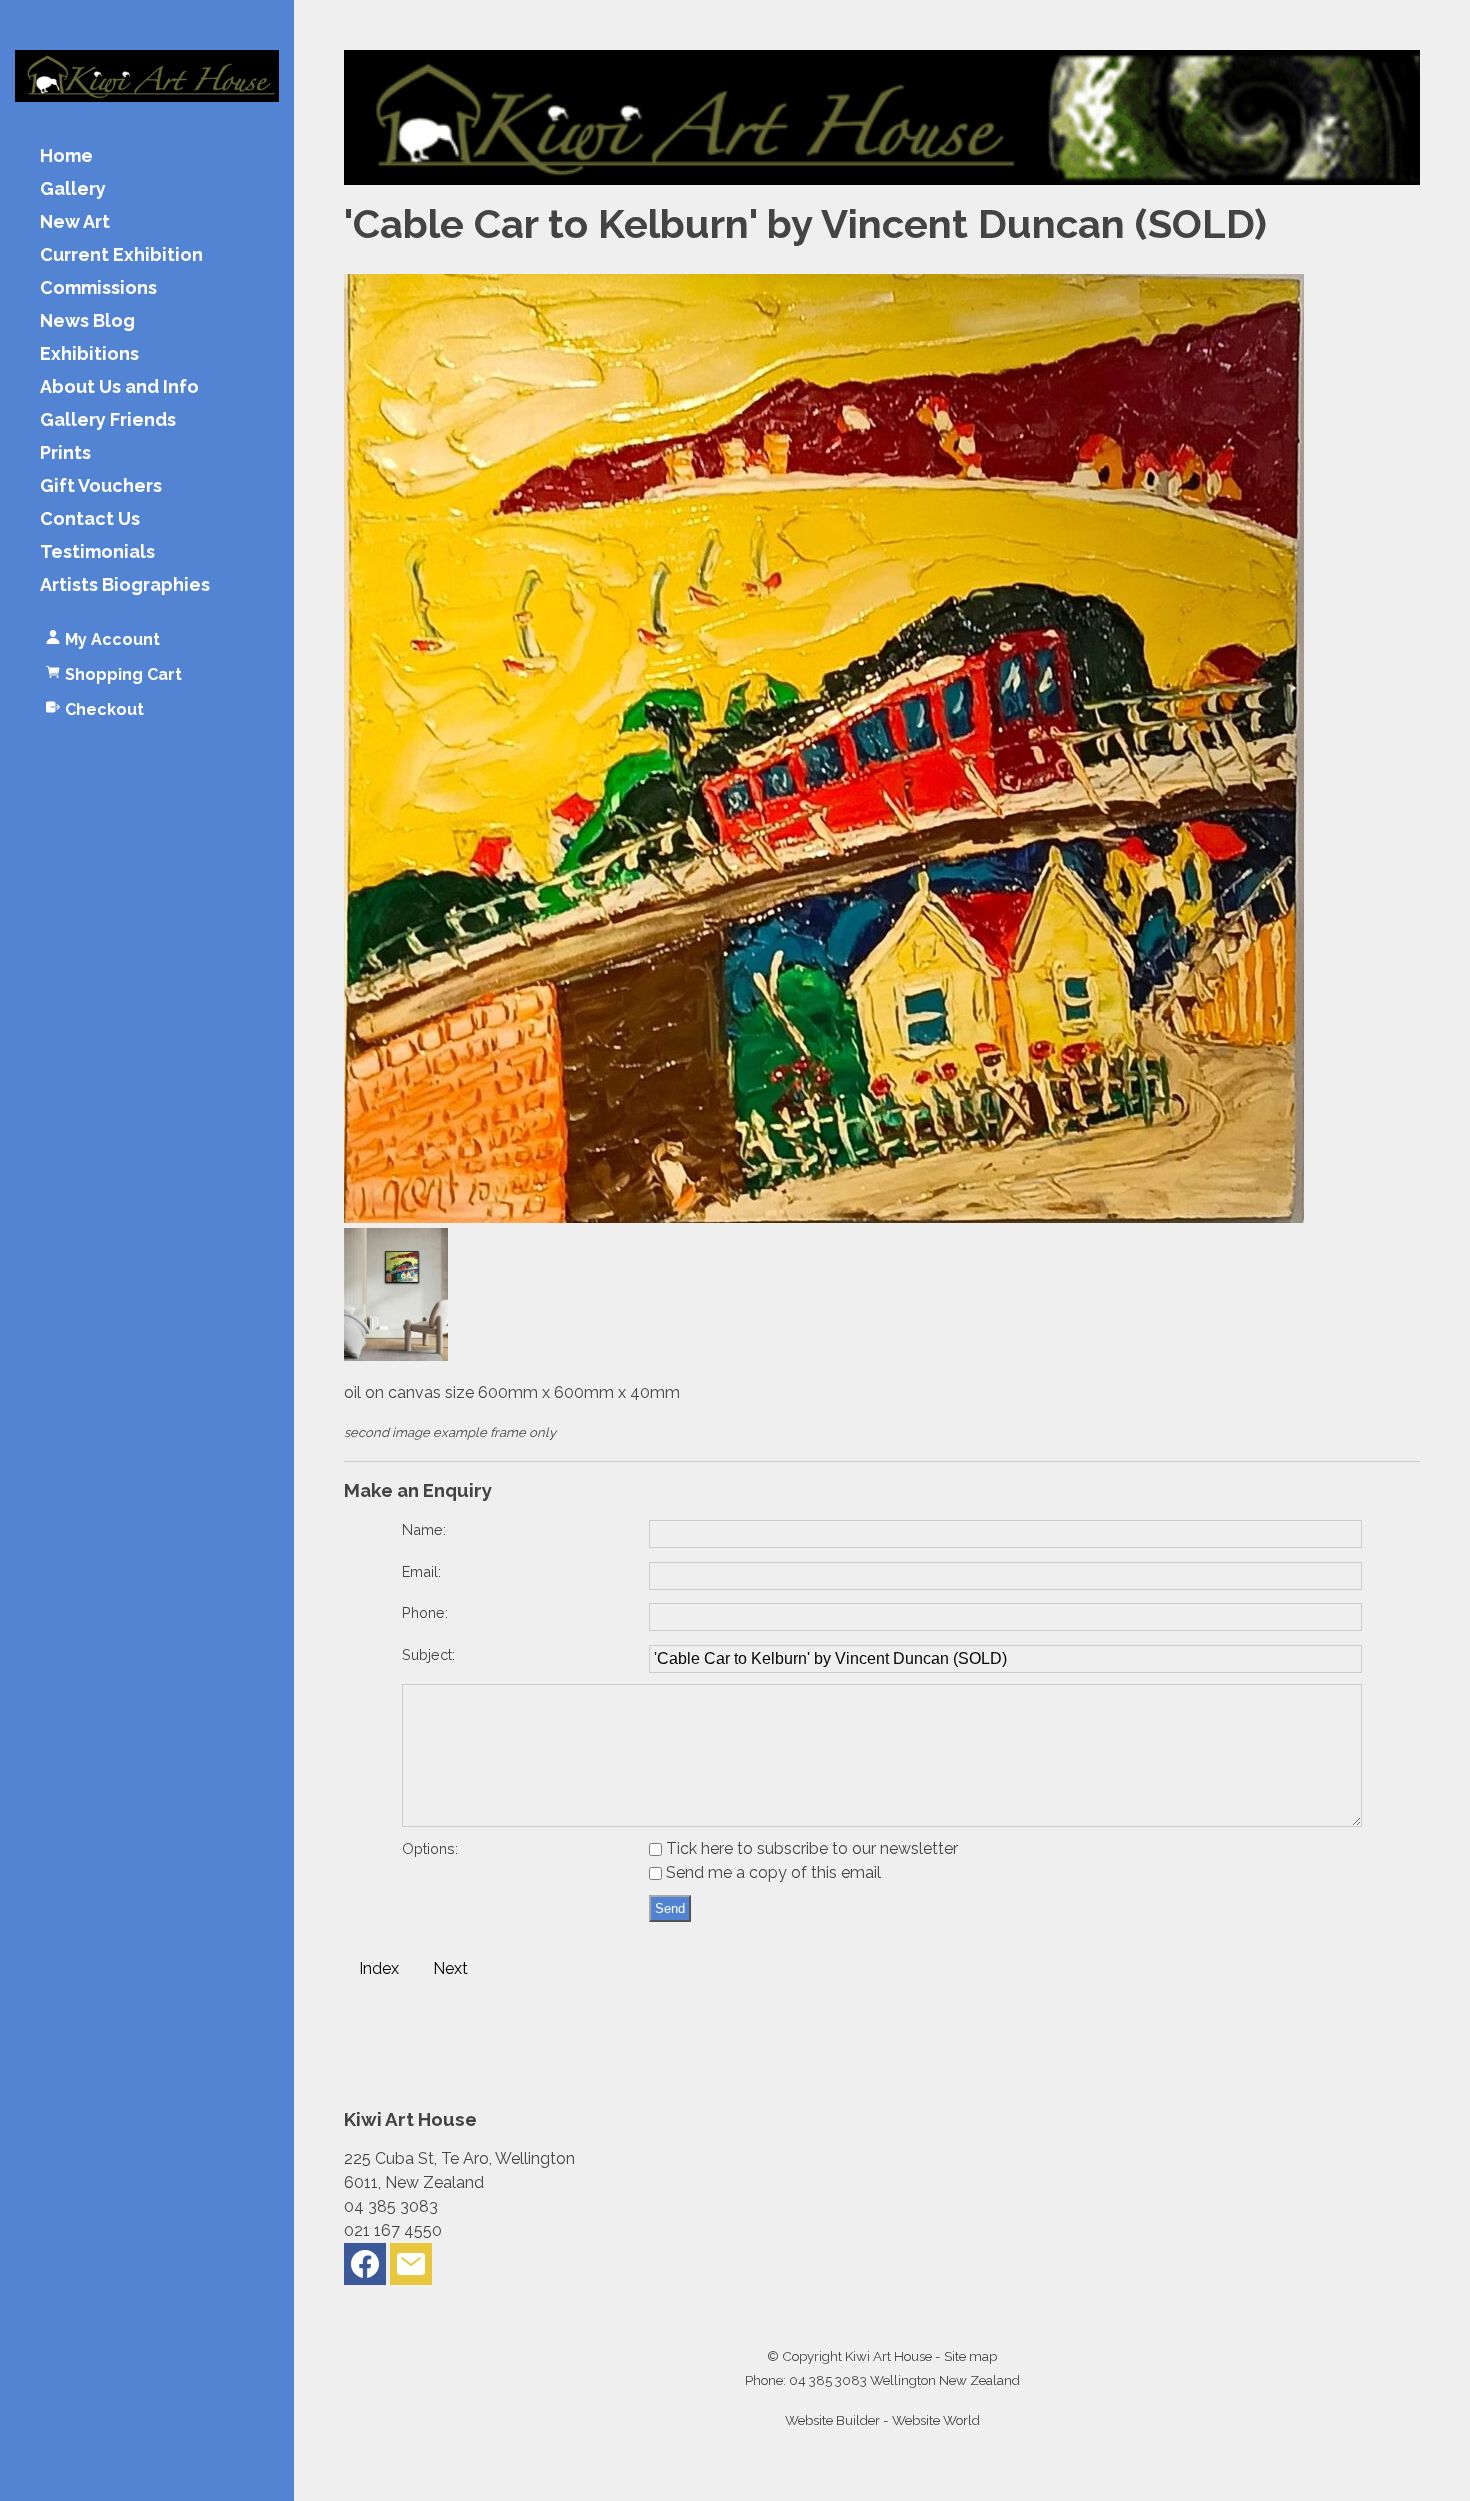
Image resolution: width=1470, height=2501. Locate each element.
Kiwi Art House (888, 2356)
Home (66, 156)
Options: (430, 1848)
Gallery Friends (108, 420)
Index (379, 1968)
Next (450, 1968)
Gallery (73, 189)
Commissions (98, 288)
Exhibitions (89, 354)
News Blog (87, 321)
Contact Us (90, 519)
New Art (75, 222)
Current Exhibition (121, 255)
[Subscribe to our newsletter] (411, 2268)
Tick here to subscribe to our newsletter (810, 1848)
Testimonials (97, 552)
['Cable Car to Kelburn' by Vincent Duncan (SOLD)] (824, 1217)
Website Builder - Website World (882, 2420)
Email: (421, 1571)
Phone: (425, 1612)
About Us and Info (119, 387)
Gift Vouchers (101, 486)
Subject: (428, 1654)
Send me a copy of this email (771, 1872)
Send (670, 1908)
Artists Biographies (125, 585)
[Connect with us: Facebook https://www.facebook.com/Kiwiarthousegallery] (365, 2268)
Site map (970, 2356)
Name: (424, 1529)
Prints (65, 453)
